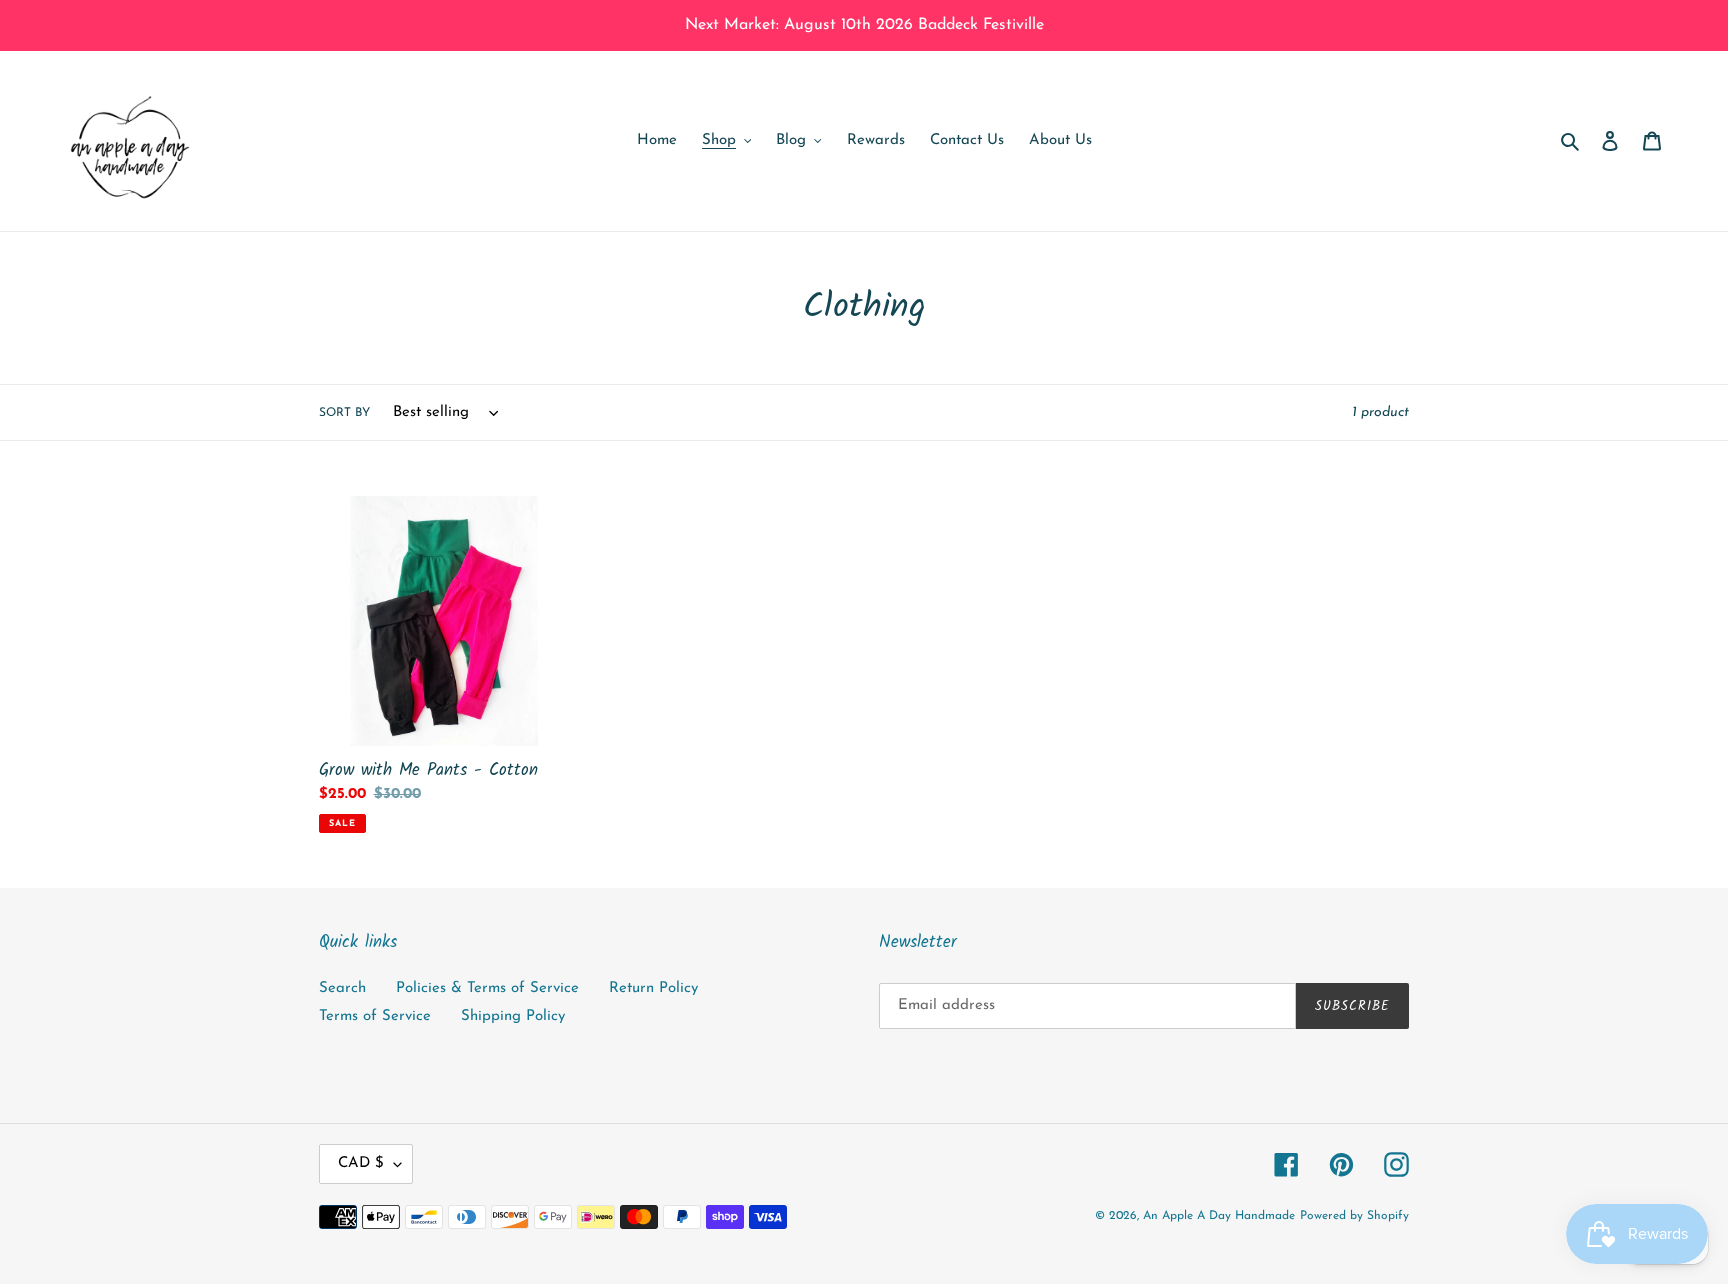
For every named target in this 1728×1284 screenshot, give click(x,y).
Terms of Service (375, 1016)
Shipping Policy (513, 1016)
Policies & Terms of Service (487, 988)
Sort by (344, 413)
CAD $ (361, 1163)
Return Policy (653, 988)
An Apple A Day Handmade (1219, 1216)
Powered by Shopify (1354, 1216)
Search (342, 988)
